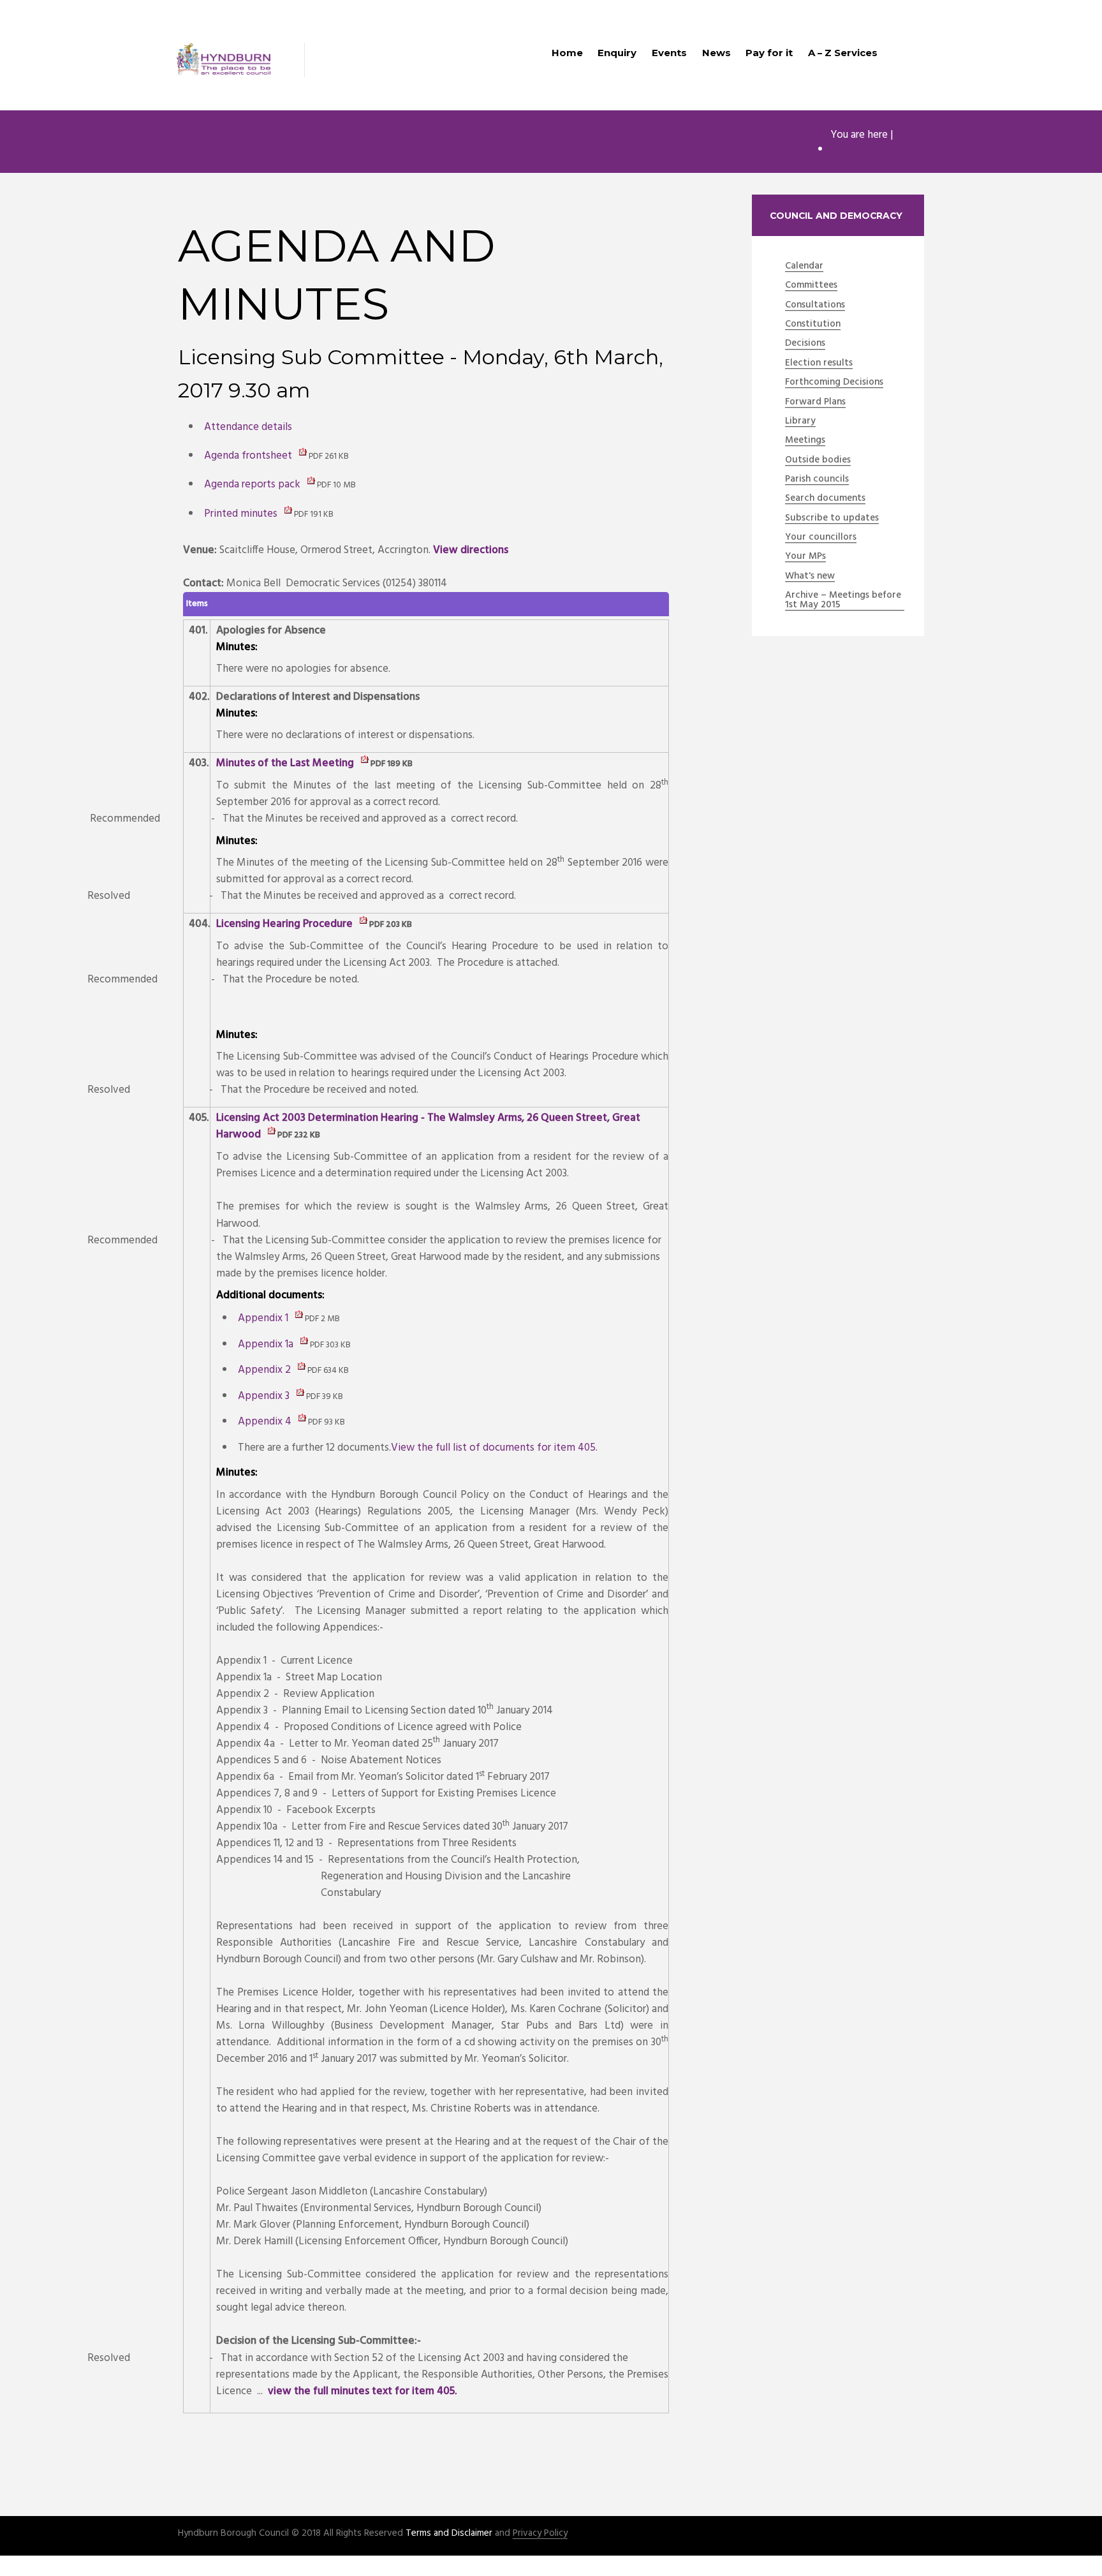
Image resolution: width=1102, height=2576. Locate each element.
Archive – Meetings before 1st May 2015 (843, 601)
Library (800, 422)
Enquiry (617, 53)
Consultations (815, 306)
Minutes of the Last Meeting (314, 763)
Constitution (813, 325)
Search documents (825, 499)
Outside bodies (818, 461)
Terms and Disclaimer (449, 2533)
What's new (810, 577)
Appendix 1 (289, 1318)
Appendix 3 (290, 1396)
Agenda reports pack (280, 485)
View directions (471, 550)
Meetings (805, 441)
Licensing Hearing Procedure (314, 924)
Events (669, 53)
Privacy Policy (540, 2534)
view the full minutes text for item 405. (362, 2391)
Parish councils (817, 480)
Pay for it (769, 53)
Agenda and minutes (877, 150)
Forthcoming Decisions (834, 383)
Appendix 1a (294, 1344)
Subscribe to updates (832, 519)
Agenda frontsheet (276, 456)
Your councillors (821, 538)
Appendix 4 (291, 1422)
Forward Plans (815, 403)
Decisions (805, 344)
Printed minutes (269, 514)
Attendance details (248, 427)
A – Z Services (843, 53)
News (716, 53)
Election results (819, 364)
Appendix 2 (293, 1370)
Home (567, 53)
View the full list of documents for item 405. (494, 1448)
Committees (811, 286)
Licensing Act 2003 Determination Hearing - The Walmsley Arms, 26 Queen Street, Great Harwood (428, 1126)
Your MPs (805, 557)
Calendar (804, 267)
